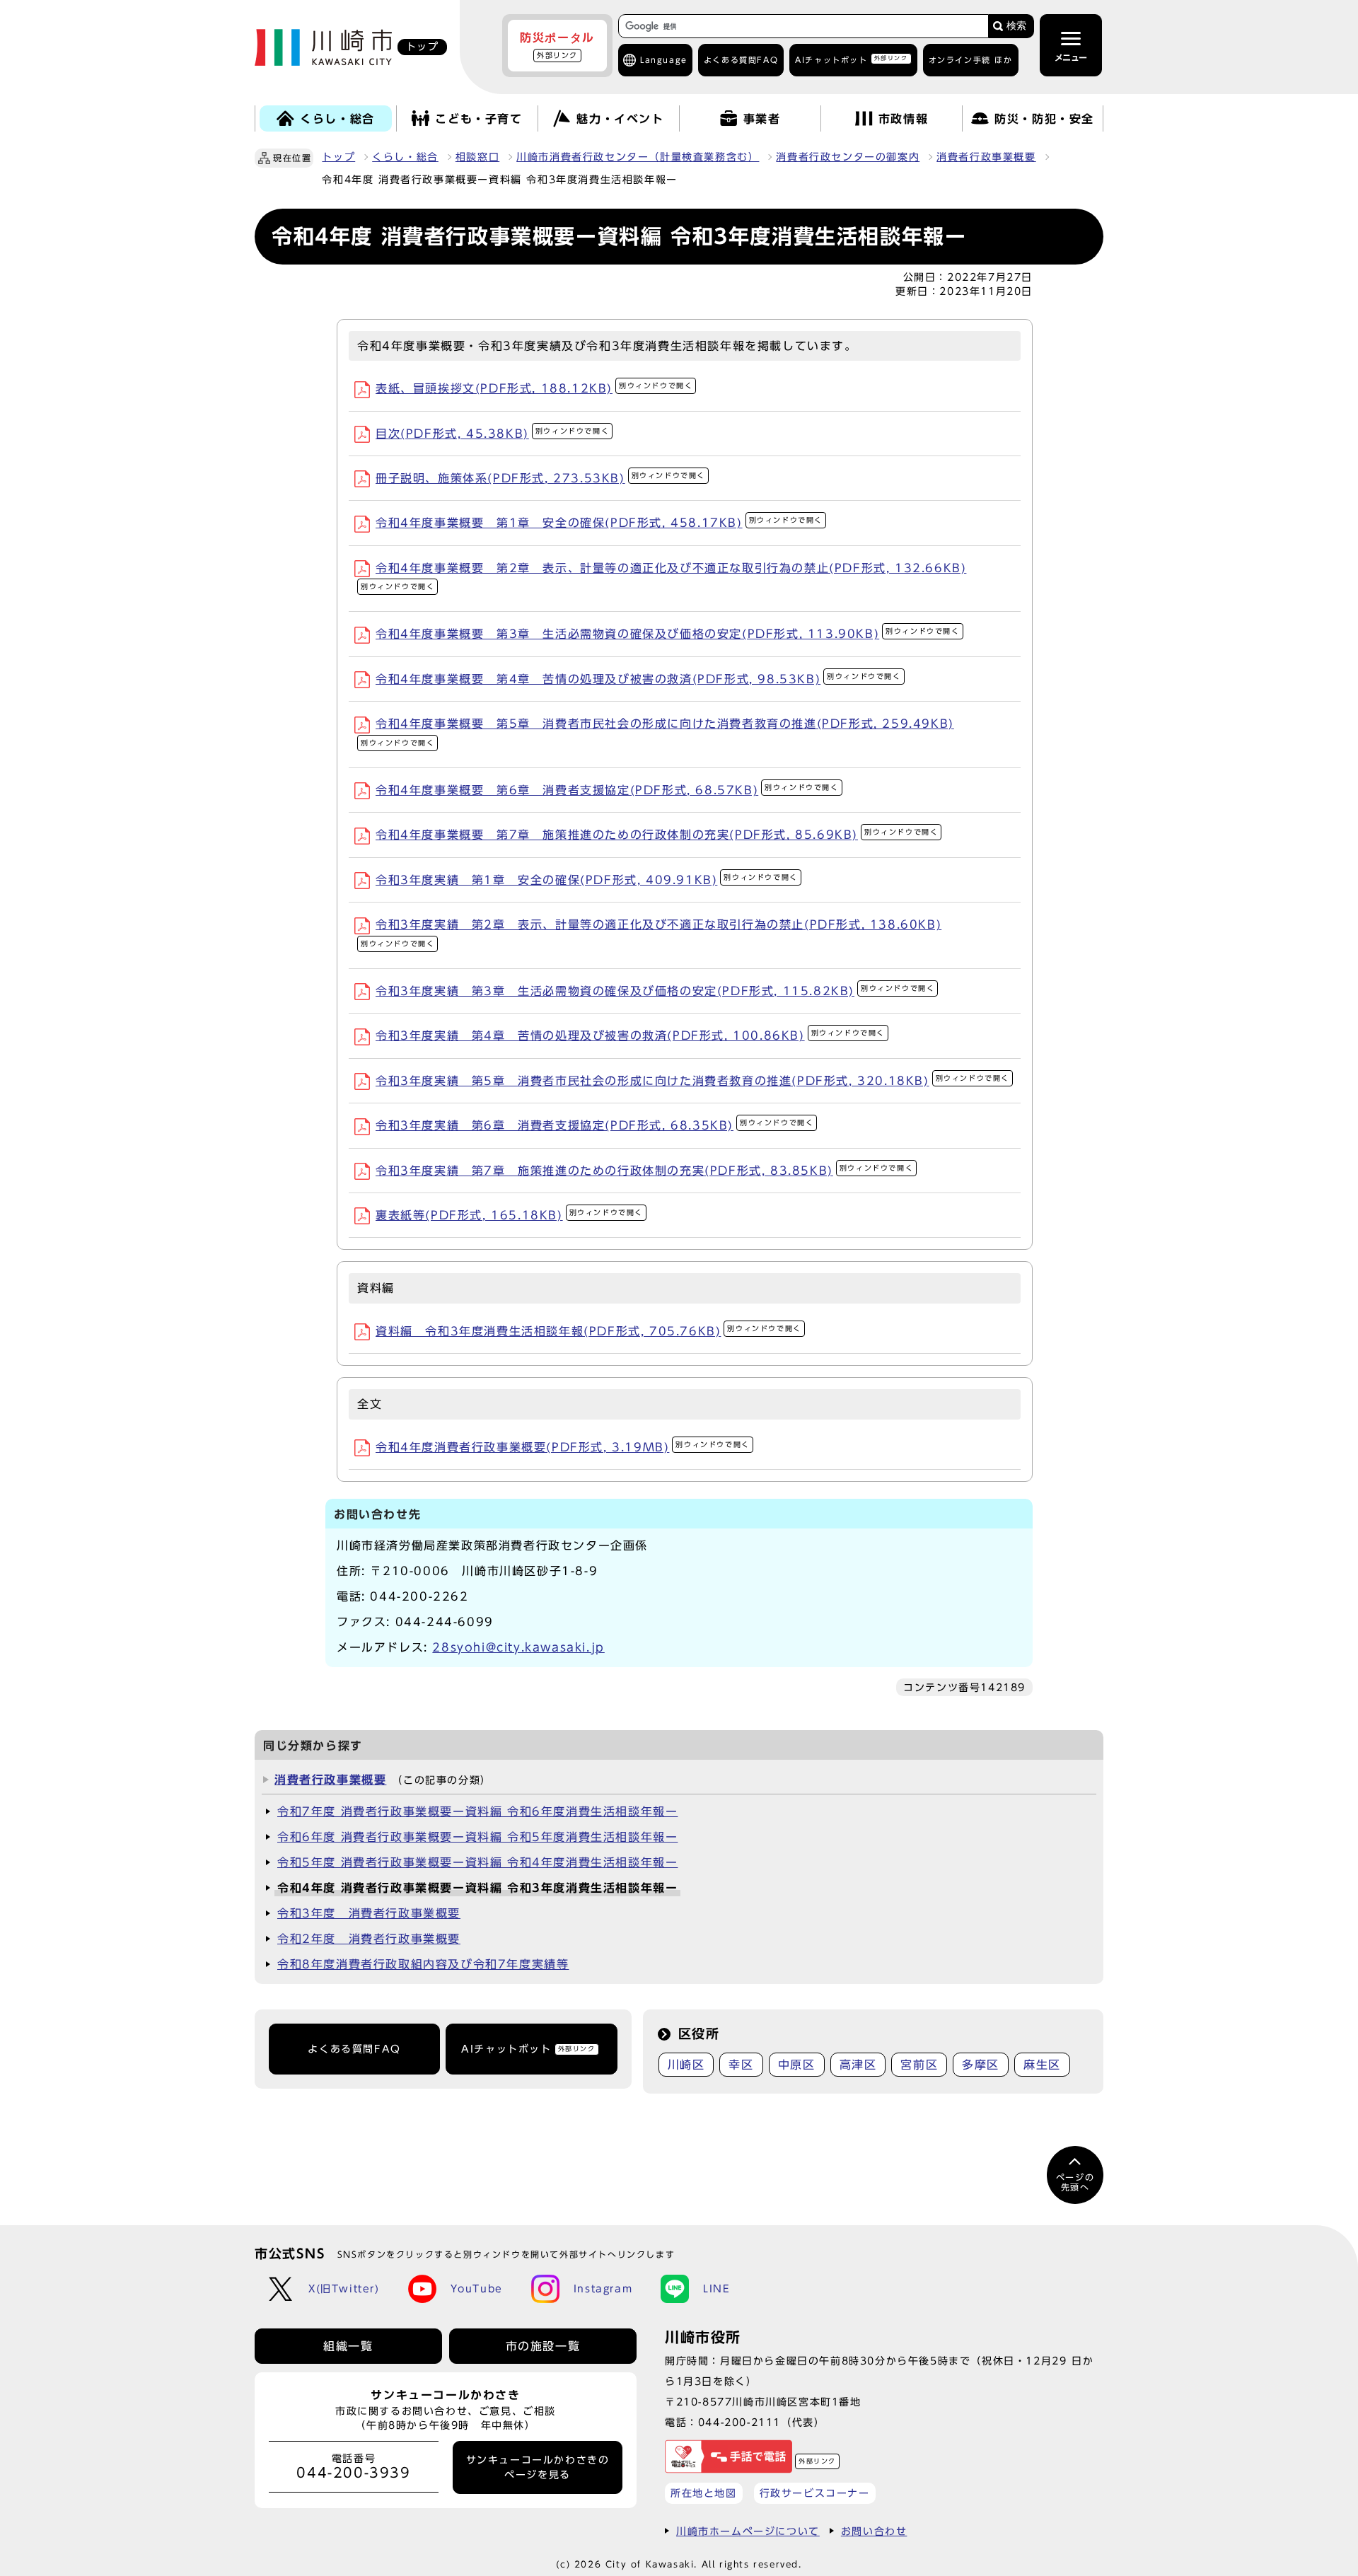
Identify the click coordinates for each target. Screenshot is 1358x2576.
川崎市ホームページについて (748, 2531)
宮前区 (919, 2065)
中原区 (797, 2065)
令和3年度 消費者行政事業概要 (369, 1913)
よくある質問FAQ (354, 2049)
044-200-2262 (419, 1596)
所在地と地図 (704, 2493)
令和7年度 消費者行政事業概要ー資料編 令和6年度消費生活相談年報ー (477, 1811)
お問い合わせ (874, 2531)
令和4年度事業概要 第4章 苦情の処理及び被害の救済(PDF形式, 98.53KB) (638, 679)
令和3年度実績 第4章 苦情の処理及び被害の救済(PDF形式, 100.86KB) (630, 1035)
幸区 (741, 2065)
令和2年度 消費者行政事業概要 (369, 1939)
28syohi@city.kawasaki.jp (518, 1647)
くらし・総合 (405, 157)
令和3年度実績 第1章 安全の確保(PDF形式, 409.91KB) (587, 880)
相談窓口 (477, 157)
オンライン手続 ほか (971, 60)
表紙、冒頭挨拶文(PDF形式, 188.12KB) (534, 388)
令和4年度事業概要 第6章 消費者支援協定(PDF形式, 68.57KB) (607, 790)
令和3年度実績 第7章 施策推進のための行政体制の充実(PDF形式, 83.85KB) (644, 1171)
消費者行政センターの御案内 (848, 157)
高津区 (858, 2065)
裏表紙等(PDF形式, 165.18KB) (509, 1215)
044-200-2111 (739, 2422)
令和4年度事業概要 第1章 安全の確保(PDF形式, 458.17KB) (599, 523)
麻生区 (1042, 2065)
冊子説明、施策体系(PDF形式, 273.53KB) (540, 478)
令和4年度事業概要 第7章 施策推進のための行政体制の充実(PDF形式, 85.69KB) (657, 835)
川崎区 (686, 2065)
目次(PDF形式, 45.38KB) (492, 434)
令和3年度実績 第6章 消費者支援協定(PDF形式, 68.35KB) (594, 1125)
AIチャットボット (851, 59)
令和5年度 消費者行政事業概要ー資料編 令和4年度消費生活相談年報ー (477, 1862)
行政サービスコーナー (815, 2493)
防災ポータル (557, 45)
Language (664, 60)
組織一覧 (348, 2346)
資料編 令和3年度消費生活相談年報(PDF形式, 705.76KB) (588, 1331)
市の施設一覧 (543, 2346)
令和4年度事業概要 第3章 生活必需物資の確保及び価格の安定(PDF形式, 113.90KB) (668, 634)
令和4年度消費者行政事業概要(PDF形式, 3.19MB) (563, 1447)
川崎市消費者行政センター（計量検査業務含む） (638, 157)
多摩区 (981, 2065)
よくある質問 (741, 60)
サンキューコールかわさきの (538, 2467)
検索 (1016, 26)
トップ (338, 157)
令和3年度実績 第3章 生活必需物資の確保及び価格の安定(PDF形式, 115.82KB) (655, 991)
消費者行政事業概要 (986, 157)
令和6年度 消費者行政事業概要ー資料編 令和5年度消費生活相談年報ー (477, 1837)
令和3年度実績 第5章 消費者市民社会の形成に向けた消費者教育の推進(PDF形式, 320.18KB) (692, 1081)
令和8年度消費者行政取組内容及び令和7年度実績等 (423, 1964)
